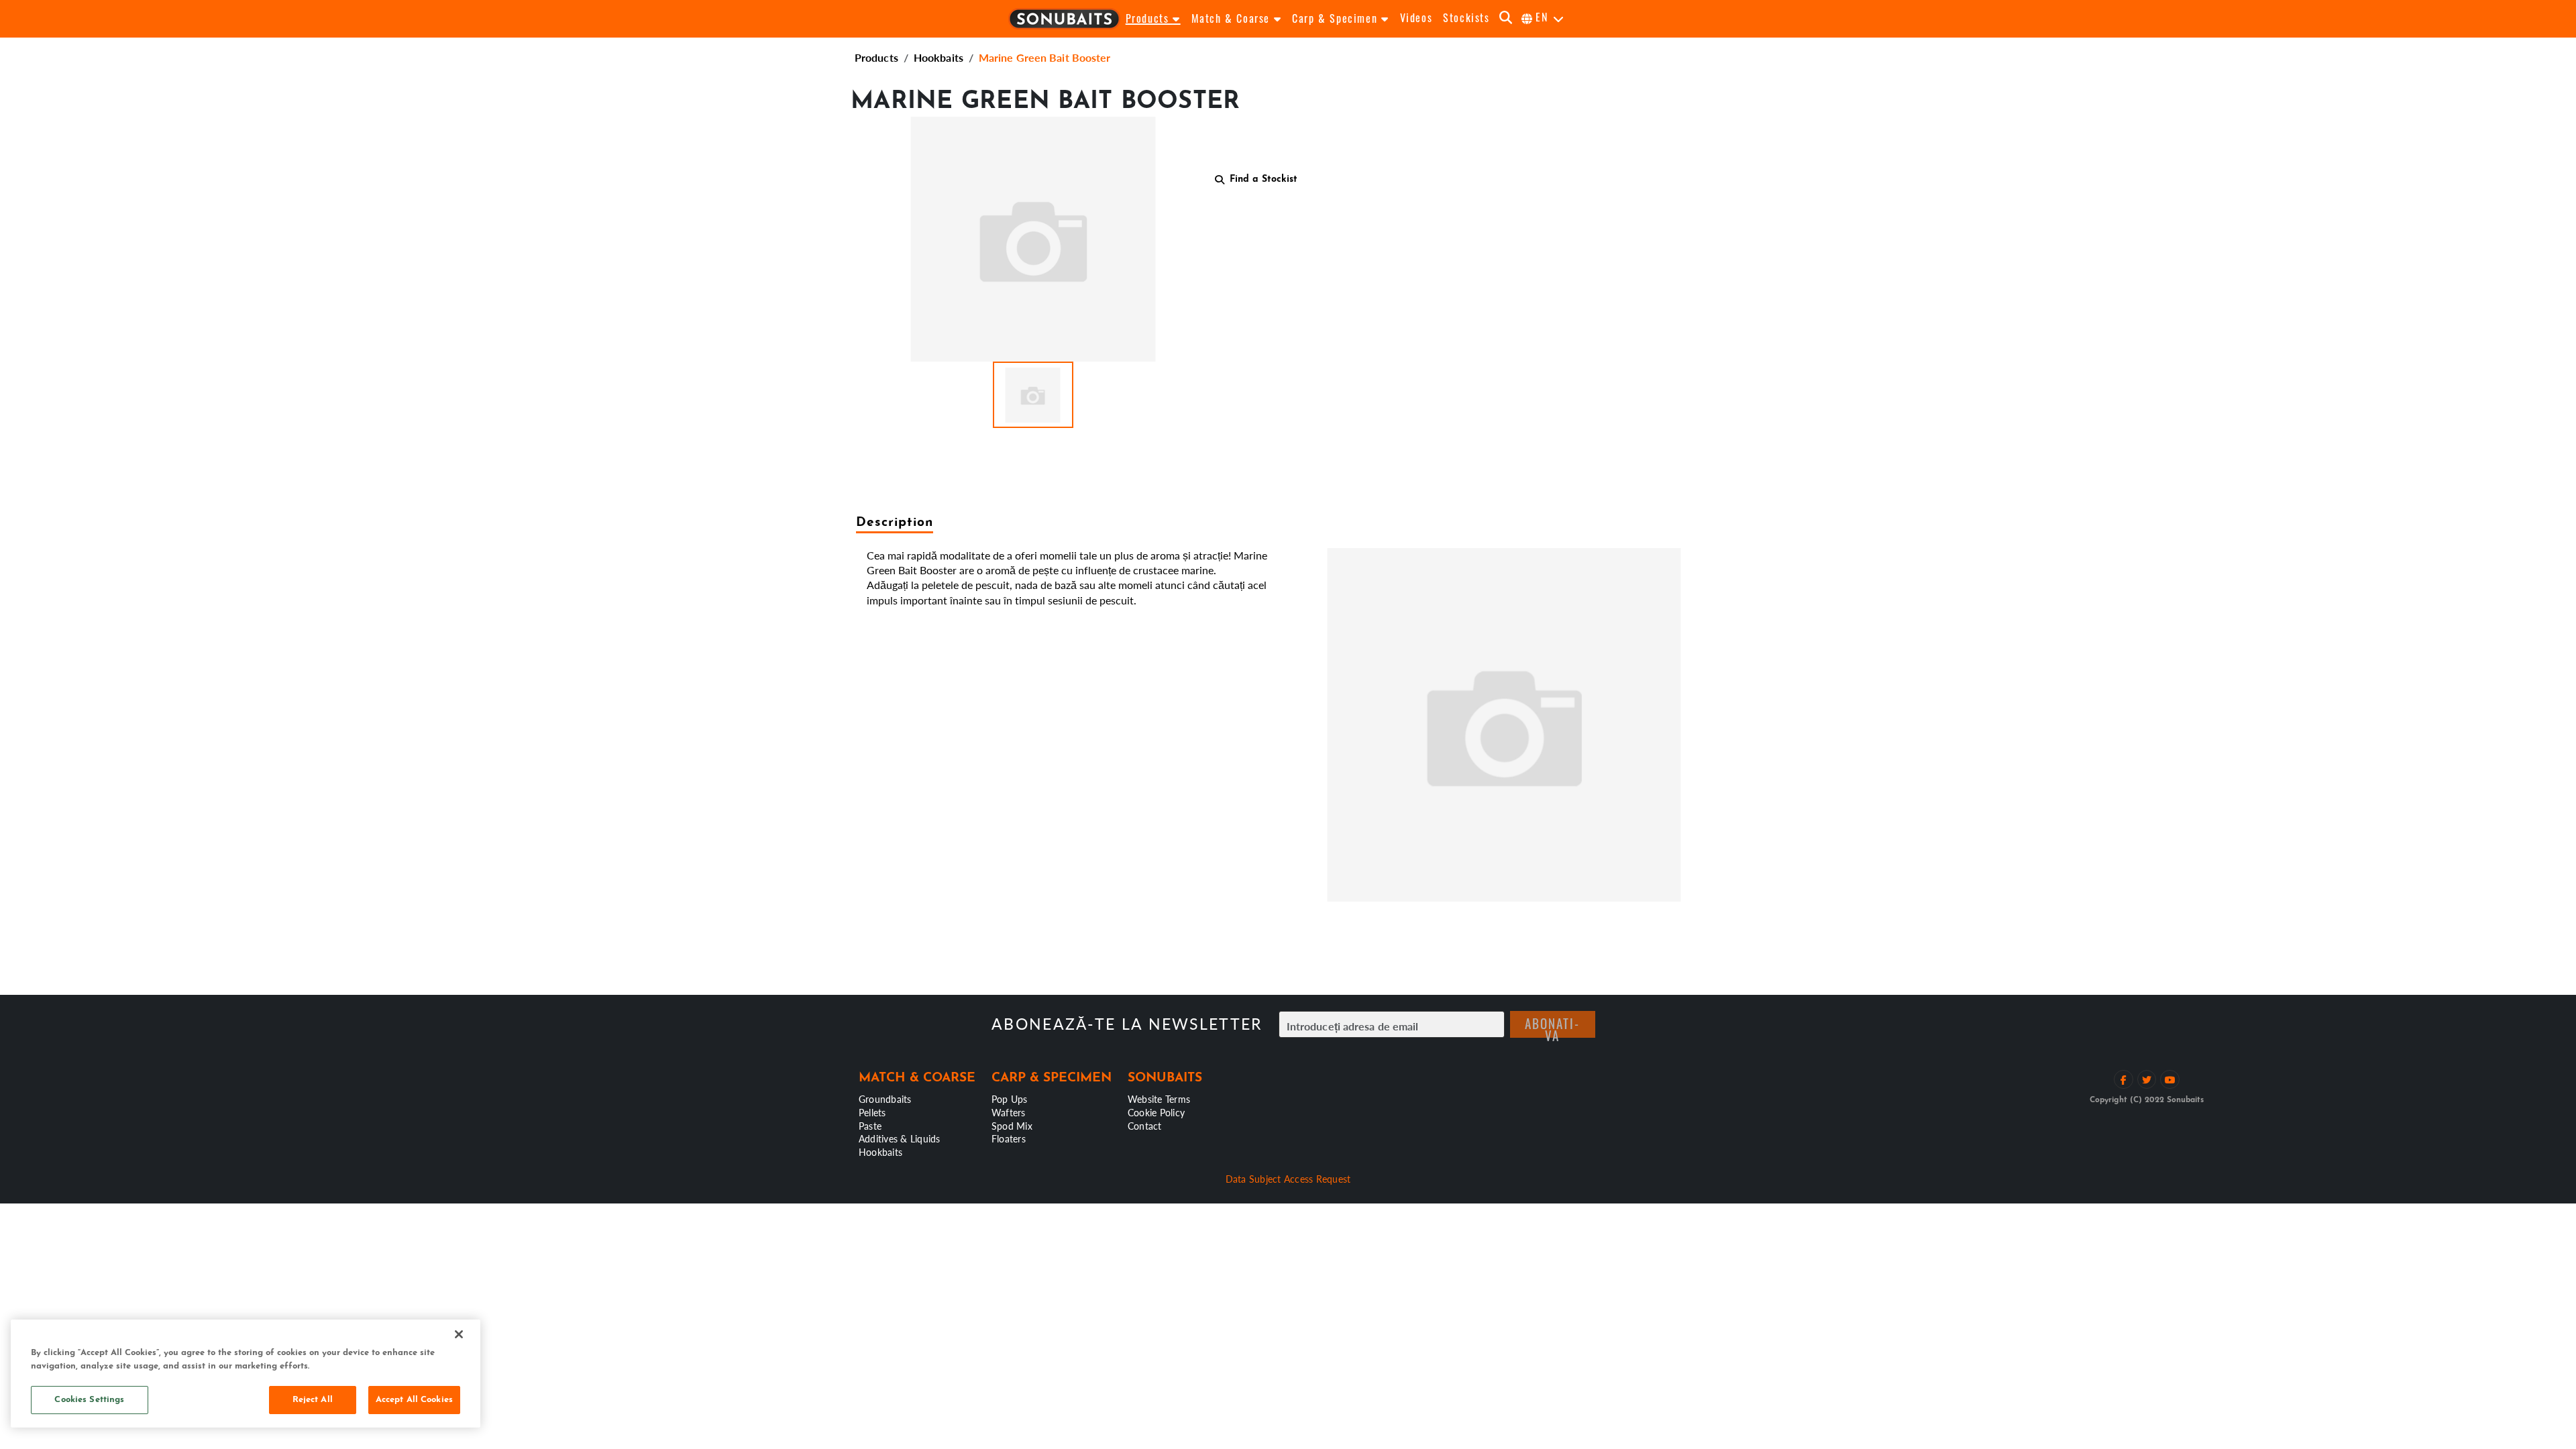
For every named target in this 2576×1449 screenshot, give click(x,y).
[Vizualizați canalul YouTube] (2170, 1080)
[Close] (459, 1334)
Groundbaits (885, 1099)
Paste (870, 1126)
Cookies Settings (89, 1400)
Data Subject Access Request (1288, 1179)
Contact (1145, 1126)
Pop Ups (1010, 1099)
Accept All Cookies (414, 1400)
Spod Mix (1012, 1126)
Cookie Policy (1156, 1112)
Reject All (313, 1400)
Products (876, 57)
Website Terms (1159, 1099)
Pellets (872, 1112)
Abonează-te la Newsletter (1127, 1024)
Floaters (1009, 1138)
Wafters (1009, 1112)
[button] (1033, 395)
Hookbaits (938, 57)
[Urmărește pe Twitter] (2147, 1080)
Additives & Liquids (900, 1138)
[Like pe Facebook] (2124, 1080)
